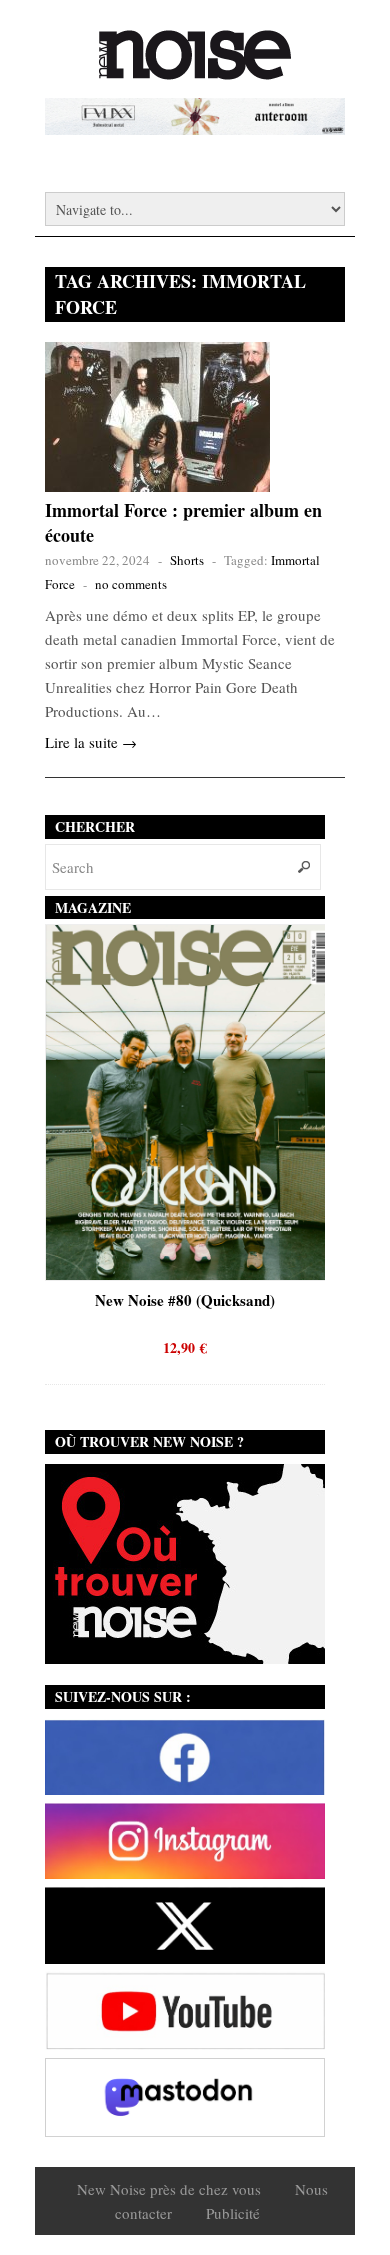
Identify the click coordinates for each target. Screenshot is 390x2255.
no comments (131, 584)
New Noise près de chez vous (169, 2189)
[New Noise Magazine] (195, 70)
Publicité (233, 2213)
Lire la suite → (91, 742)
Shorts (187, 560)
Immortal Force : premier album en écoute (183, 522)
